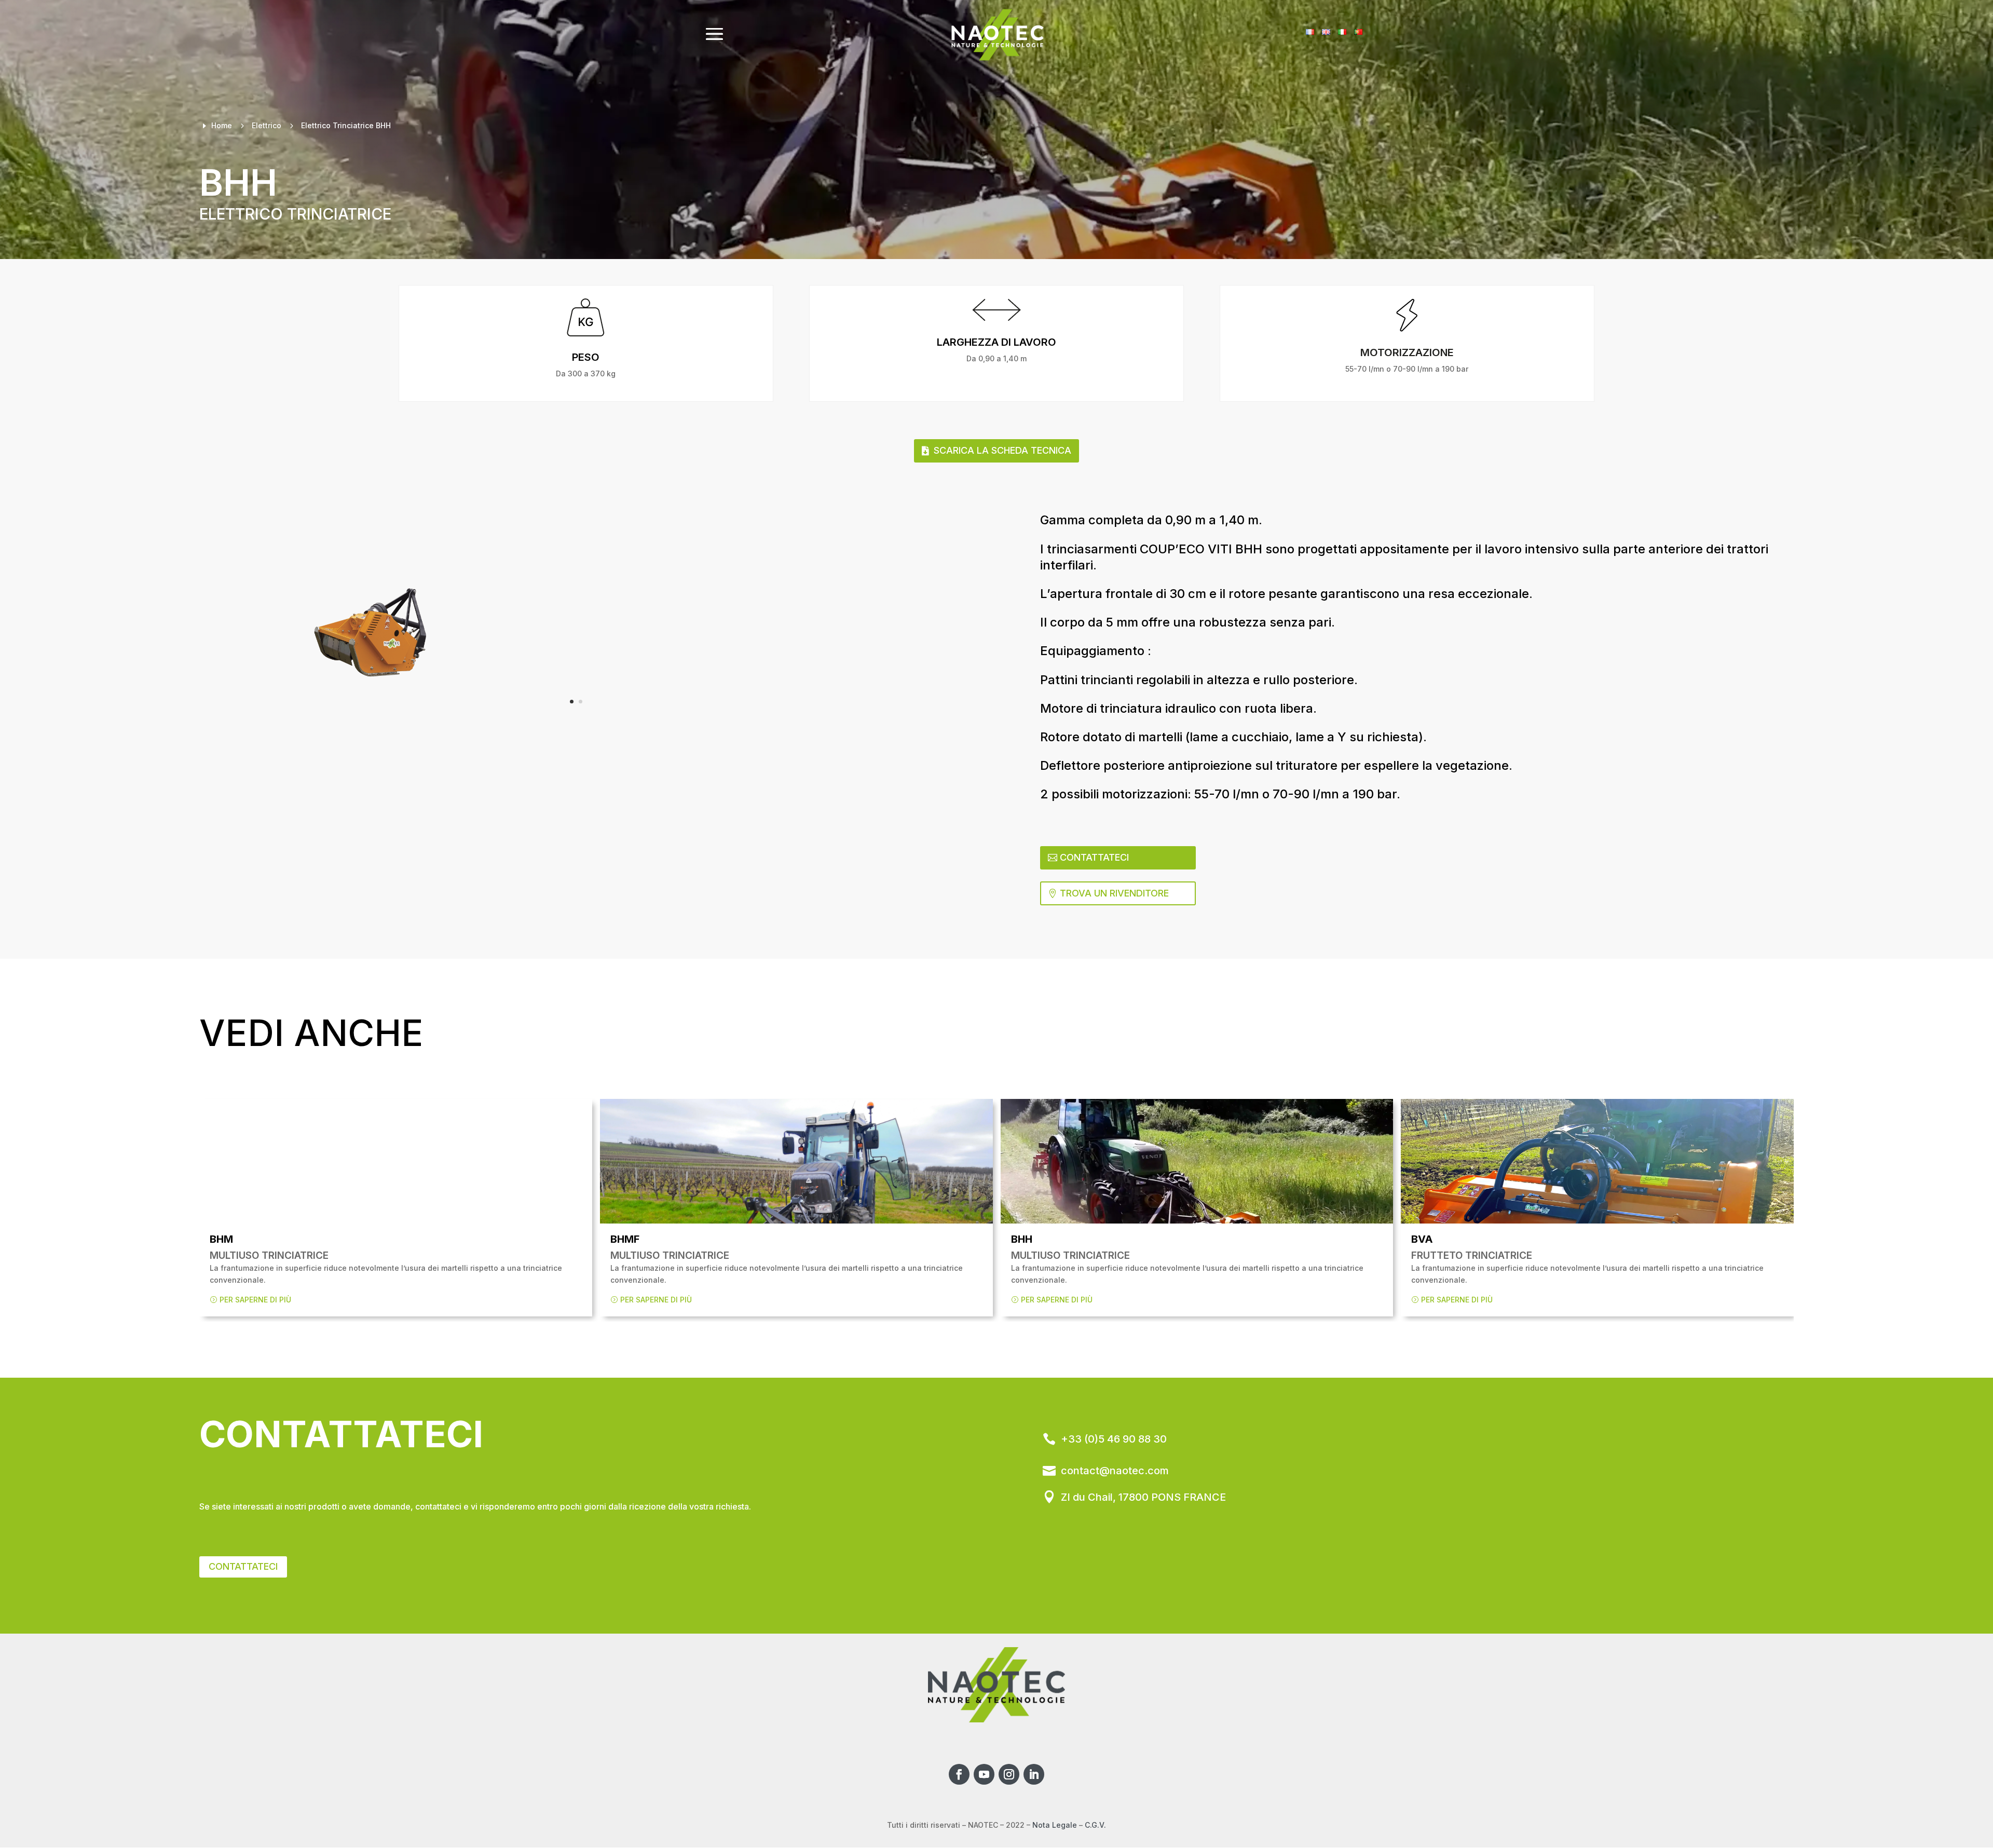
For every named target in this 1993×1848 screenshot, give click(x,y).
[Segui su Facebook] (959, 1774)
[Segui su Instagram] (1009, 1774)
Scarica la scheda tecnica (1002, 450)
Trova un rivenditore (1114, 893)
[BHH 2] (386, 617)
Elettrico (267, 125)
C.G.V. (1095, 1825)
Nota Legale (1055, 1825)
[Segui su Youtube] (984, 1774)
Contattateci (1094, 857)
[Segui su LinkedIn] (1034, 1774)
